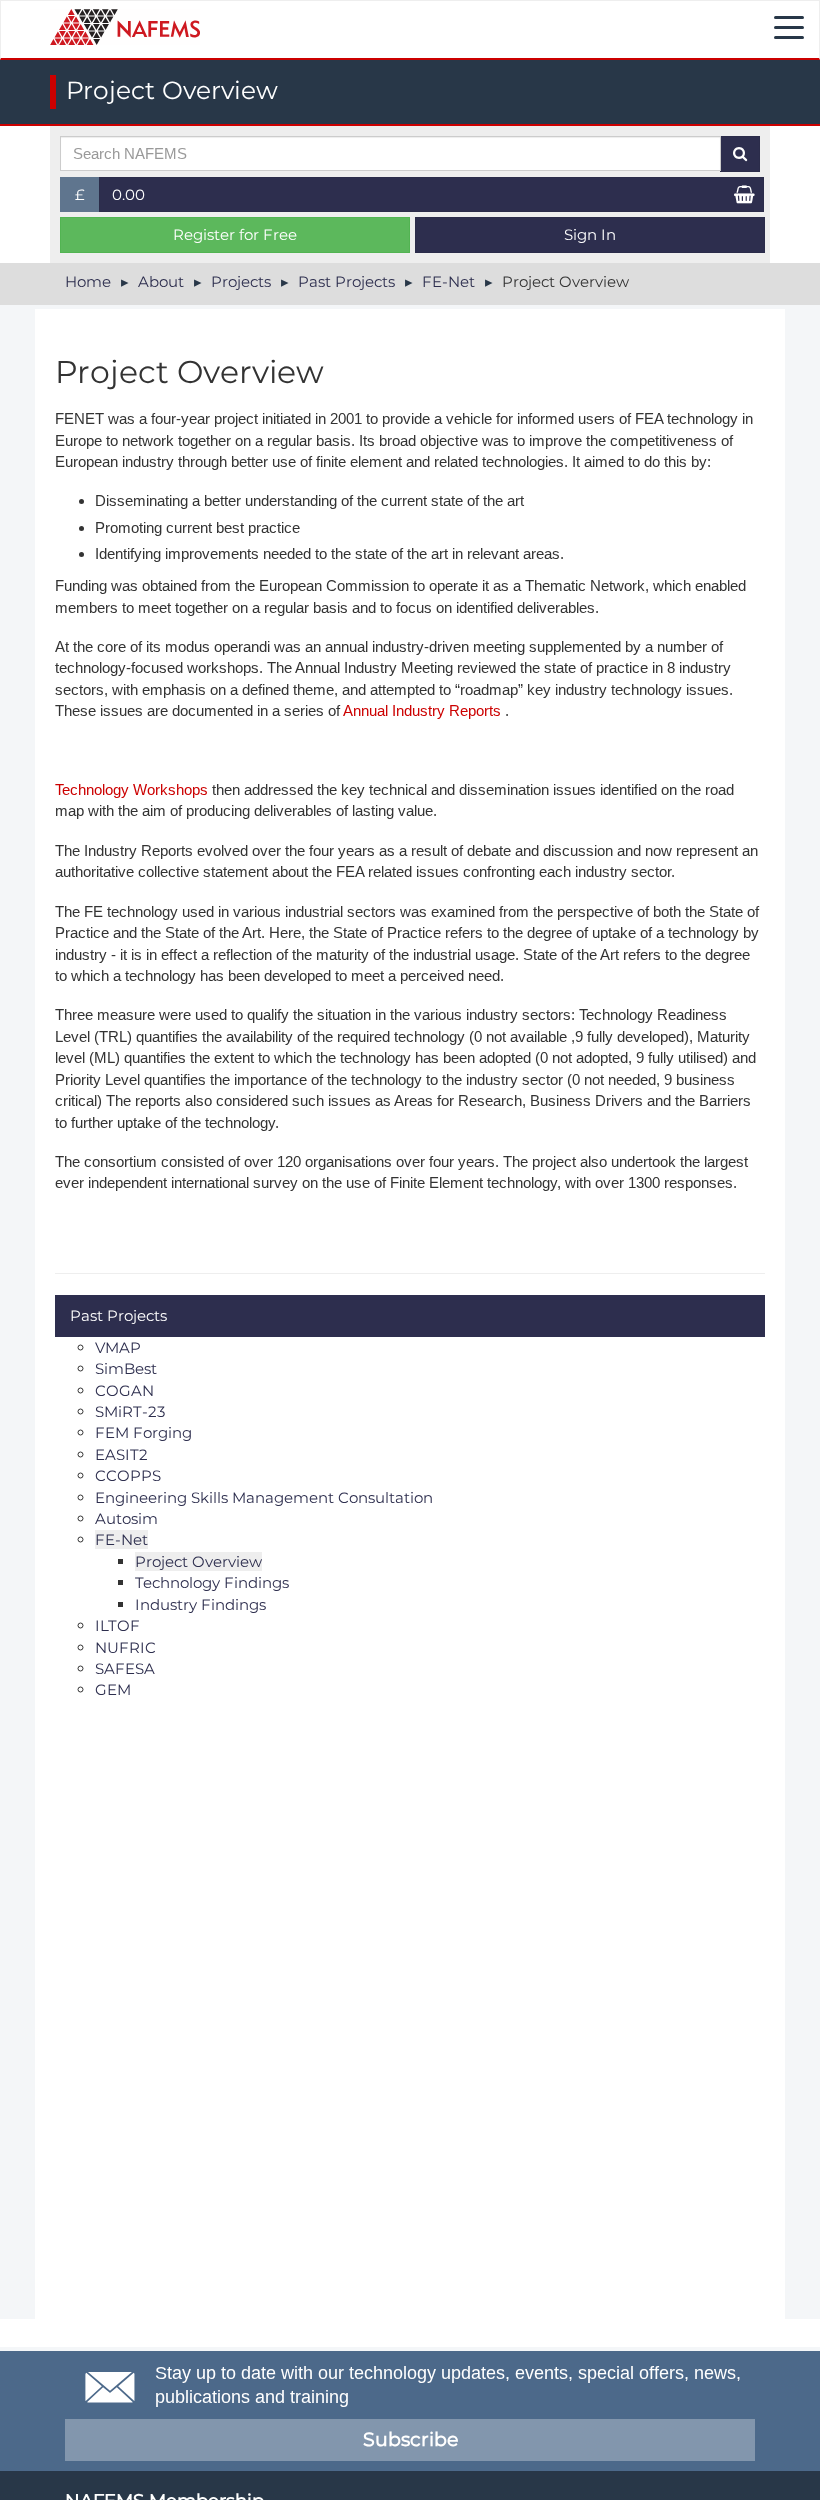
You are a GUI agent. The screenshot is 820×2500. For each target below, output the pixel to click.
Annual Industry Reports (422, 710)
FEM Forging (143, 1432)
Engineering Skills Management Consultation (264, 1497)
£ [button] (87, 198)
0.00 (128, 194)
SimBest (126, 1368)
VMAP (118, 1347)
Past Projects (346, 281)
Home (88, 281)
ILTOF (117, 1625)
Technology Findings (212, 1582)
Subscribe (410, 2439)
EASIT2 (121, 1454)
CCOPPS (128, 1475)
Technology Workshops (131, 789)
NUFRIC (125, 1647)
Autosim (126, 1518)
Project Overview (198, 1561)
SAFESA (125, 1668)
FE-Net (448, 281)
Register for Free (235, 234)
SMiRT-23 (130, 1411)
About (161, 281)
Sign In (590, 234)
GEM (113, 1689)
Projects (241, 281)
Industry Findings (200, 1604)
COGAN (124, 1390)
